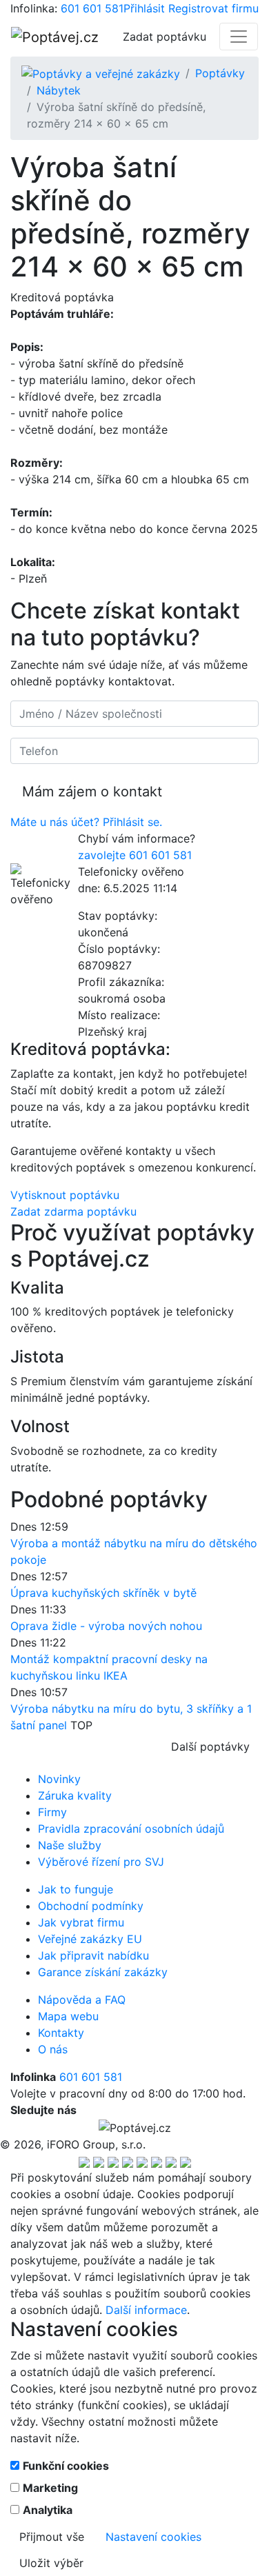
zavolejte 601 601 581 (135, 855)
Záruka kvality (75, 1795)
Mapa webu (68, 2016)
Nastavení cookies (153, 2537)
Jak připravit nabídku (93, 1955)
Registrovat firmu (213, 8)
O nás (53, 2049)
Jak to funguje (76, 1889)
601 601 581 (92, 8)
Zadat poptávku (165, 37)
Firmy (52, 1812)
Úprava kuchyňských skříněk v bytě (103, 1593)
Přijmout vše (52, 2537)
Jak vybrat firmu (81, 1922)
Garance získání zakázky (103, 1972)
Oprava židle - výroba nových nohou (106, 1626)
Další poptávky (210, 1747)
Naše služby (70, 1845)
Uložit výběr (51, 2563)
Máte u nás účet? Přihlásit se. (86, 822)
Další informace (146, 2310)
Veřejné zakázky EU (90, 1939)
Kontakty (61, 2033)
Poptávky (220, 73)
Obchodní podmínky (91, 1906)
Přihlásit (144, 8)
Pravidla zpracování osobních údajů (131, 1829)
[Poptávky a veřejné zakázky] (101, 73)
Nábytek (59, 90)
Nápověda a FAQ (82, 2000)
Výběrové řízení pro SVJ (101, 1862)
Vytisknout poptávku (65, 1195)
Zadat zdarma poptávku (73, 1211)
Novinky (59, 1779)
